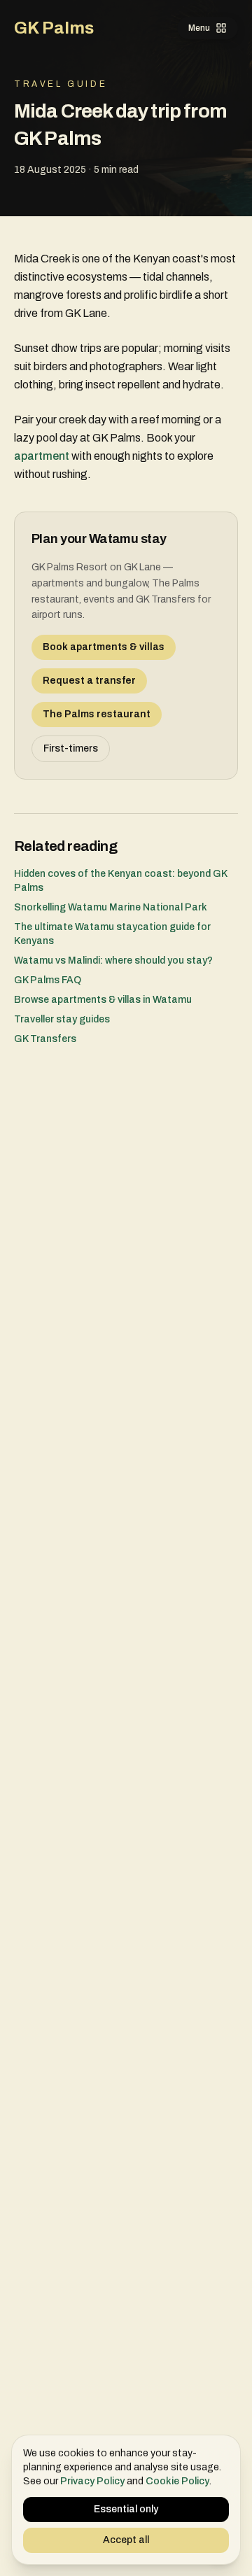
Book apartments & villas (104, 647)
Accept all (126, 2540)
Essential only (126, 2509)
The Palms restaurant (97, 714)
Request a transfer (89, 681)
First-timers (71, 748)
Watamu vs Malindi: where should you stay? (113, 960)
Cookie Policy (177, 2481)
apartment (42, 456)
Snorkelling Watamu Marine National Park (111, 907)
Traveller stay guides (62, 1019)
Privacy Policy (92, 2481)
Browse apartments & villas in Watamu (103, 1000)
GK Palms (54, 28)
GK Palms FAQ (48, 980)
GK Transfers (45, 1039)
